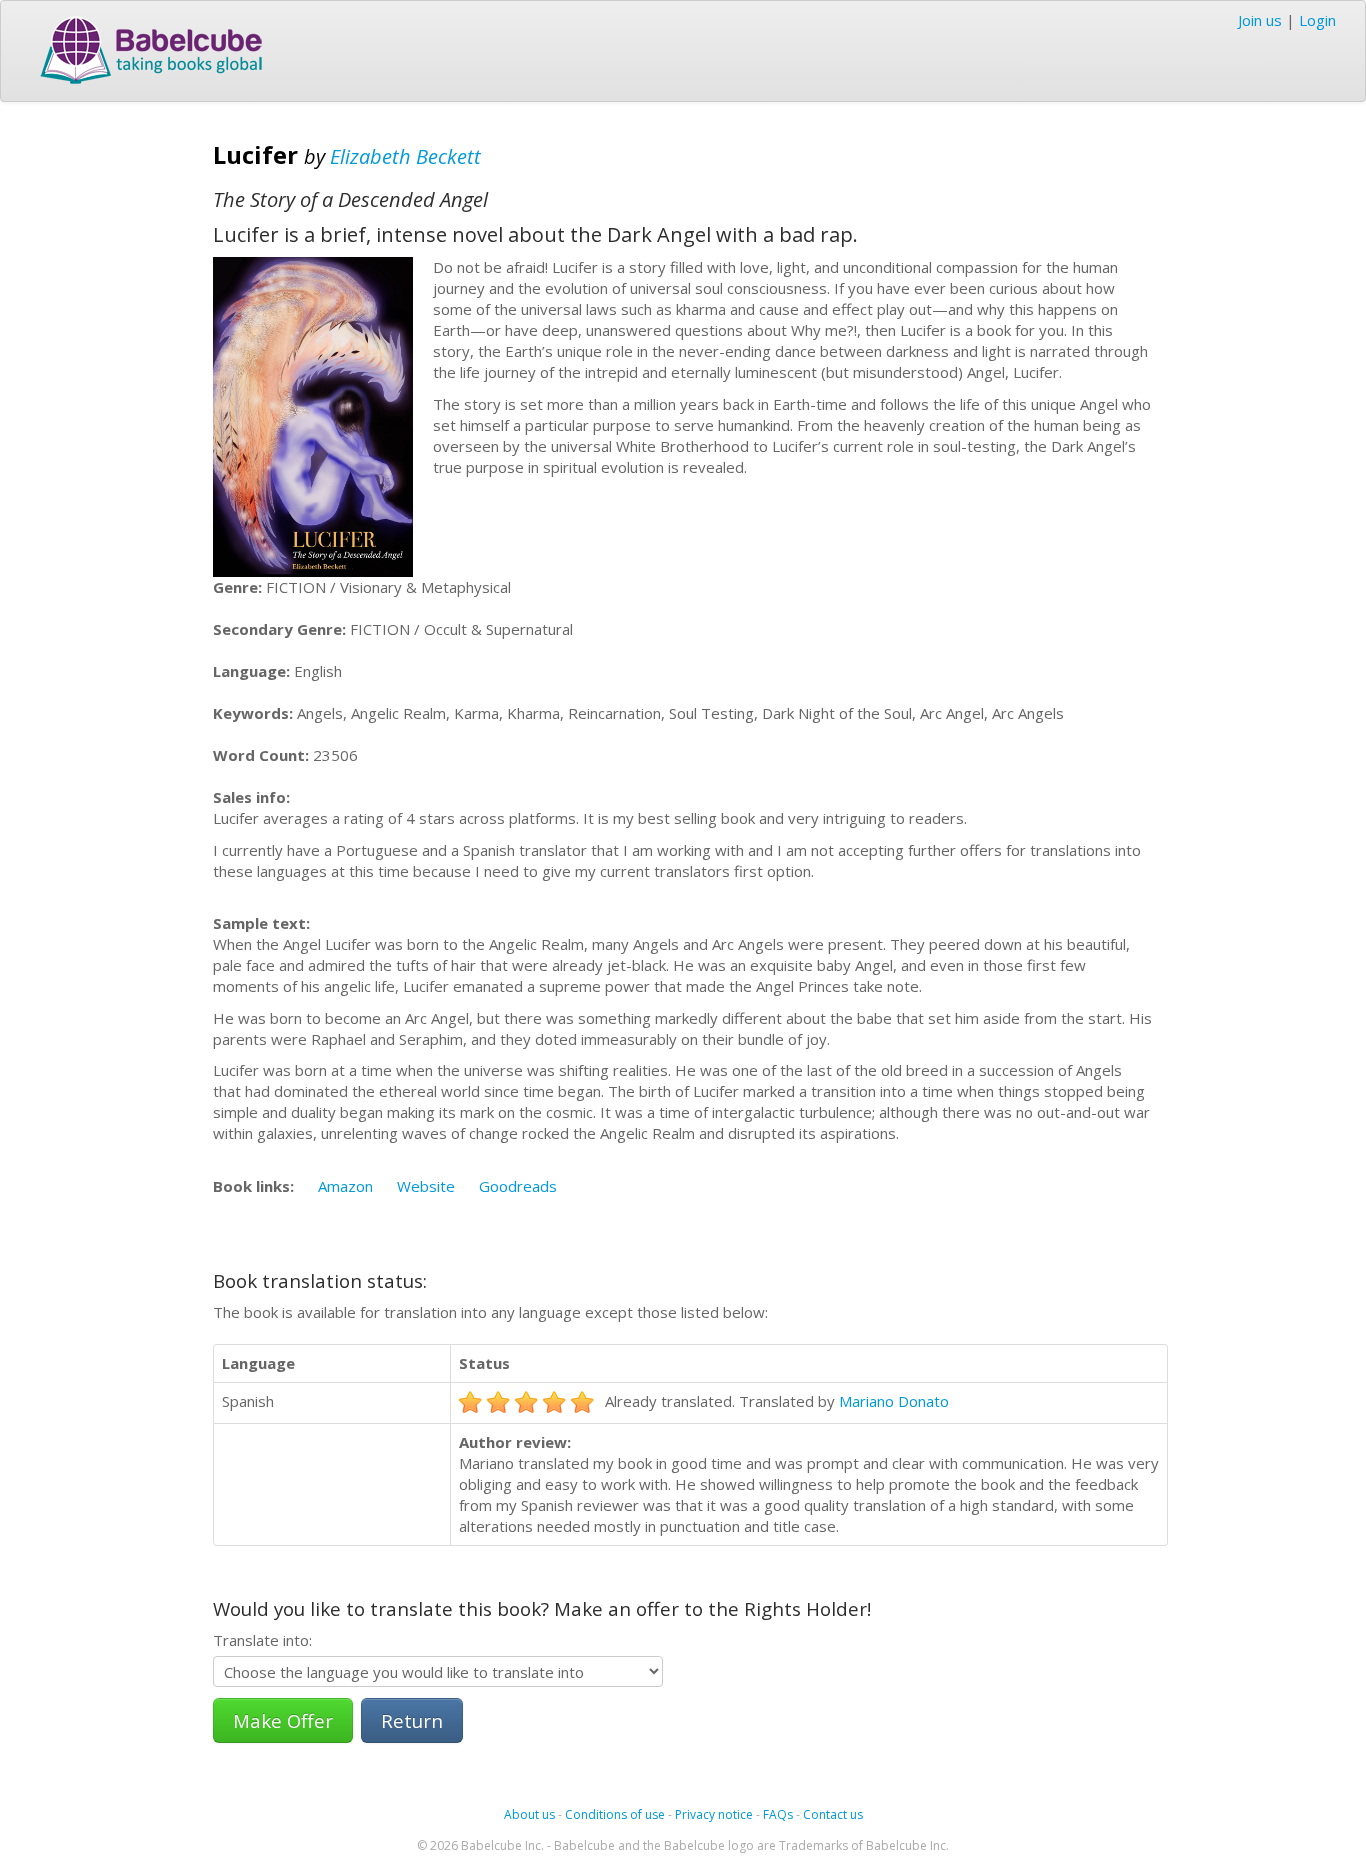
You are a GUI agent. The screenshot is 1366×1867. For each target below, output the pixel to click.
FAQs (778, 1814)
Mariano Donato (894, 1401)
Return (412, 1720)
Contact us (833, 1814)
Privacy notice (714, 1814)
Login (1317, 20)
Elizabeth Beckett (405, 156)
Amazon (345, 1186)
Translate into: (262, 1640)
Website (426, 1186)
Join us (1260, 20)
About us (529, 1814)
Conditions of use (615, 1814)
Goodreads (518, 1186)
